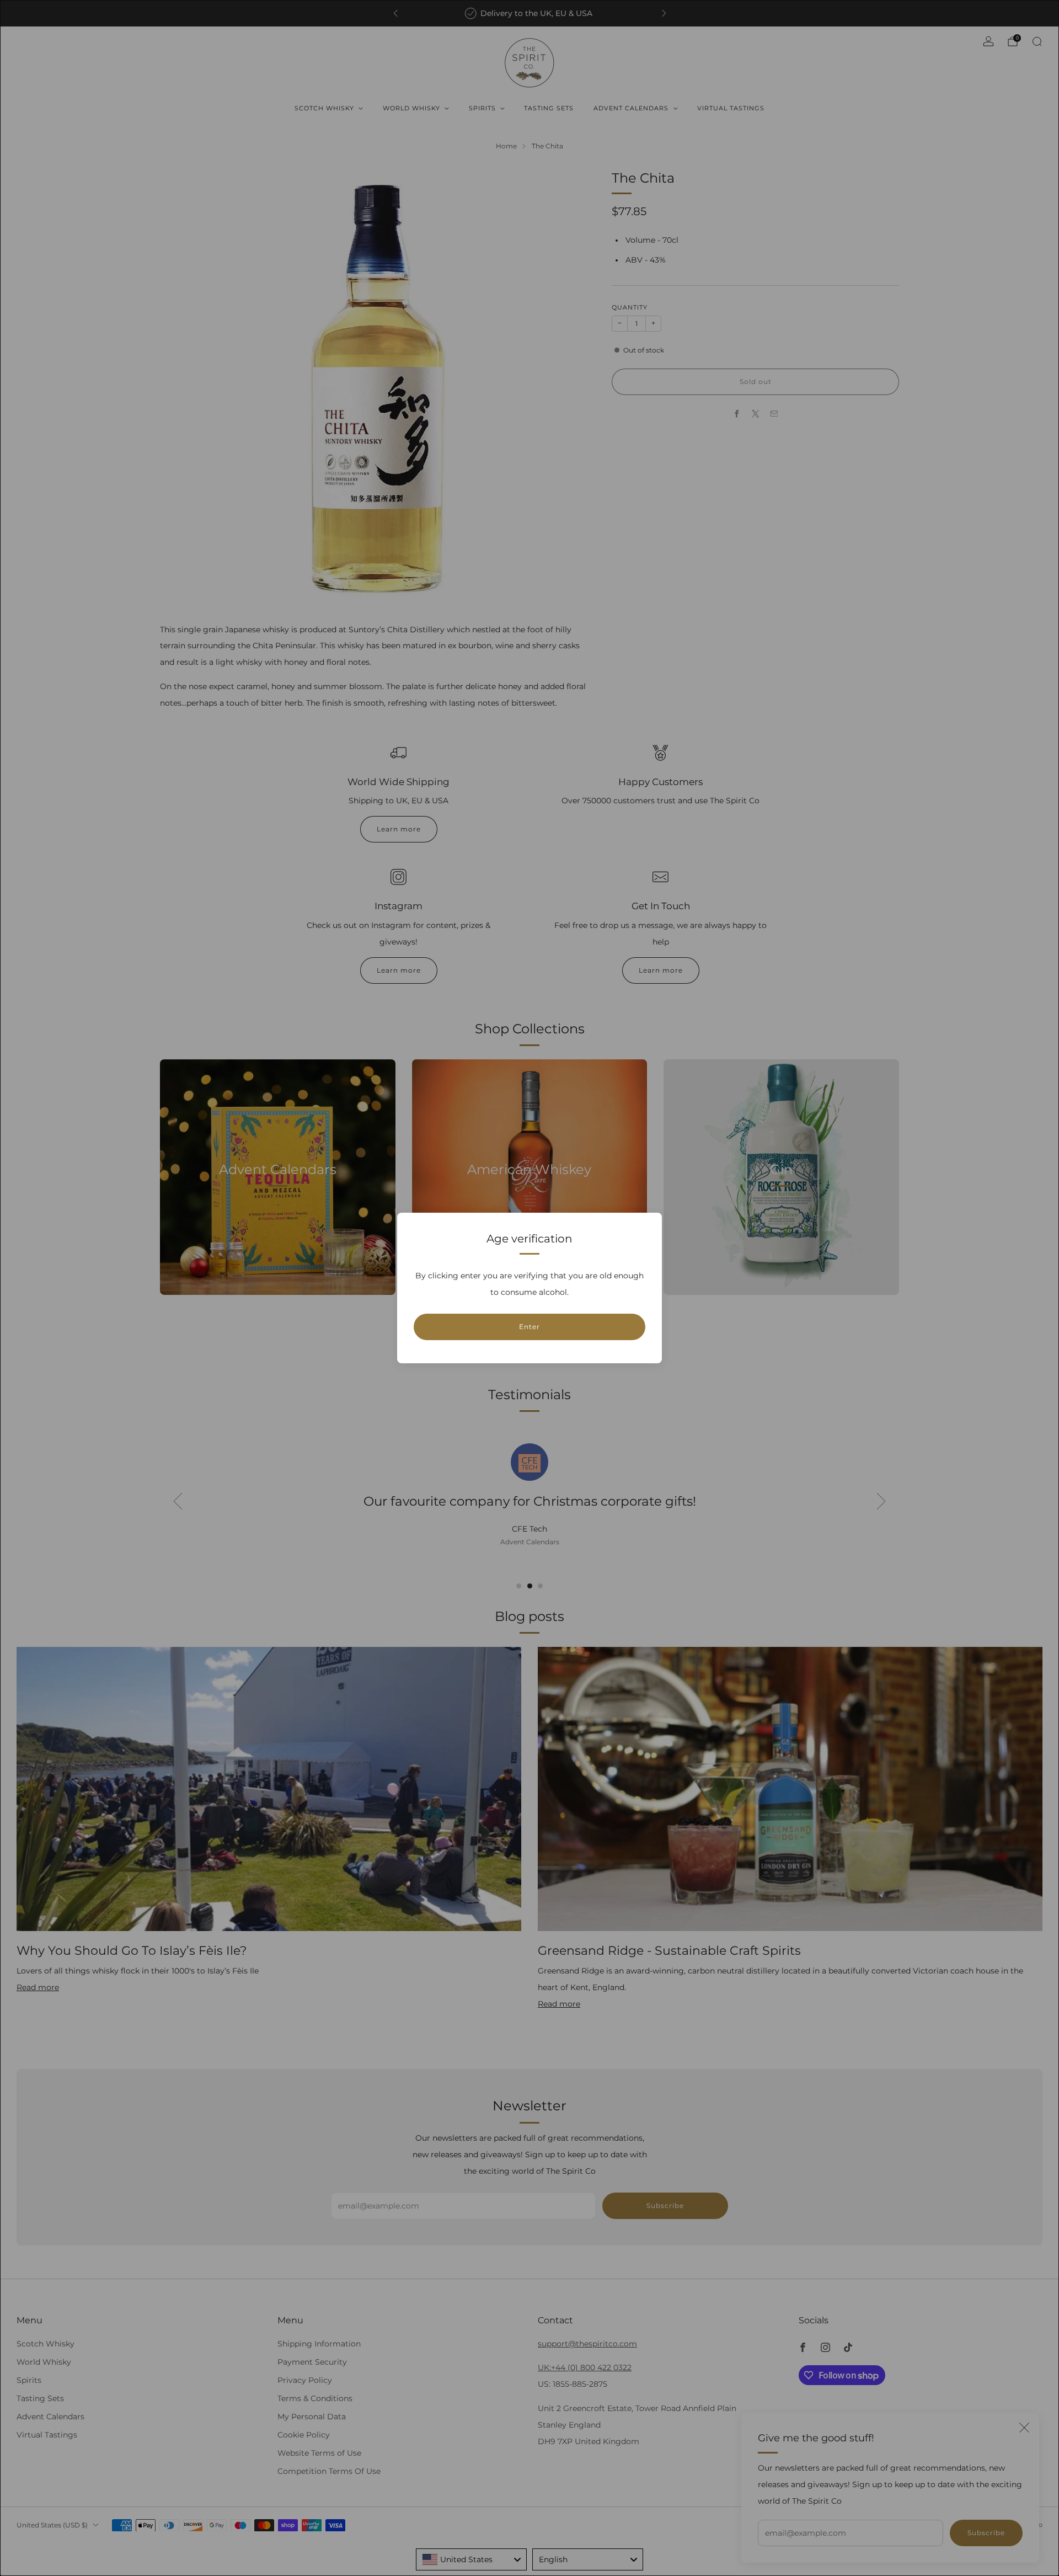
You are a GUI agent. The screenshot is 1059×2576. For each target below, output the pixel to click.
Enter (529, 1327)
